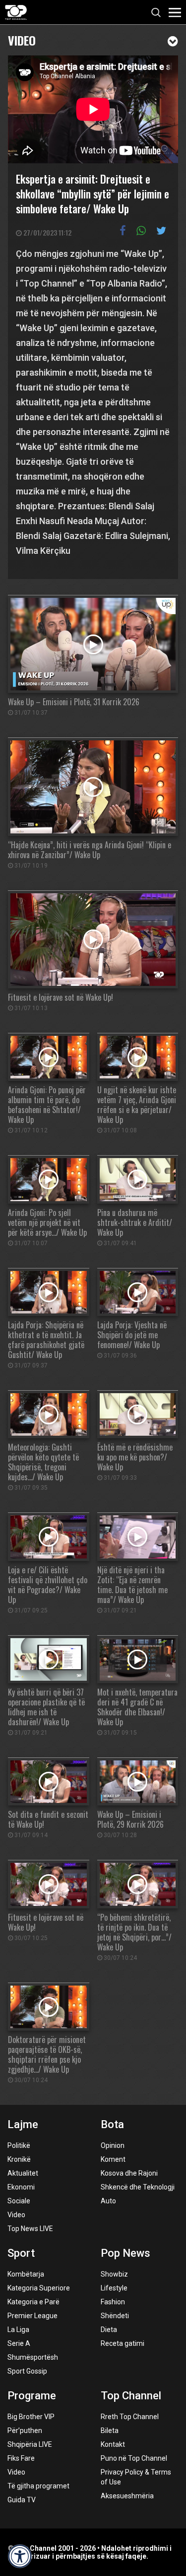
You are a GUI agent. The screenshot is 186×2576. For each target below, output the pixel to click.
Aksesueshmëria (127, 2496)
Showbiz (114, 2274)
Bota (112, 2124)
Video (22, 39)
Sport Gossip (27, 2371)
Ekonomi (21, 2187)
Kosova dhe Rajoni (129, 2173)
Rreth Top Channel (130, 2417)
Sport (21, 2253)
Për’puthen (25, 2430)
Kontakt (113, 2444)
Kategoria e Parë (33, 2302)
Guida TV (22, 2500)
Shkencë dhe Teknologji (138, 2187)
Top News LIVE (30, 2229)
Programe (32, 2396)
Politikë (19, 2145)
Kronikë (19, 2159)
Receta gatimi (123, 2343)
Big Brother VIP (31, 2417)
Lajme (23, 2124)
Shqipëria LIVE (30, 2444)
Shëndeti (115, 2316)
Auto (108, 2201)
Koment (113, 2159)
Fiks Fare (21, 2458)
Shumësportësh (33, 2357)
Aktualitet (23, 2173)
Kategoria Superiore (39, 2288)
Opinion (113, 2145)
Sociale (19, 2201)
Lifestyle (114, 2288)
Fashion (113, 2302)
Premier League (32, 2316)
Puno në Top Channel (134, 2458)
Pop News (125, 2253)
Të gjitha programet (38, 2486)
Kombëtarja (26, 2274)
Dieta (109, 2330)
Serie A (19, 2343)
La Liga (18, 2330)
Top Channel (131, 2396)
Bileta (110, 2430)
